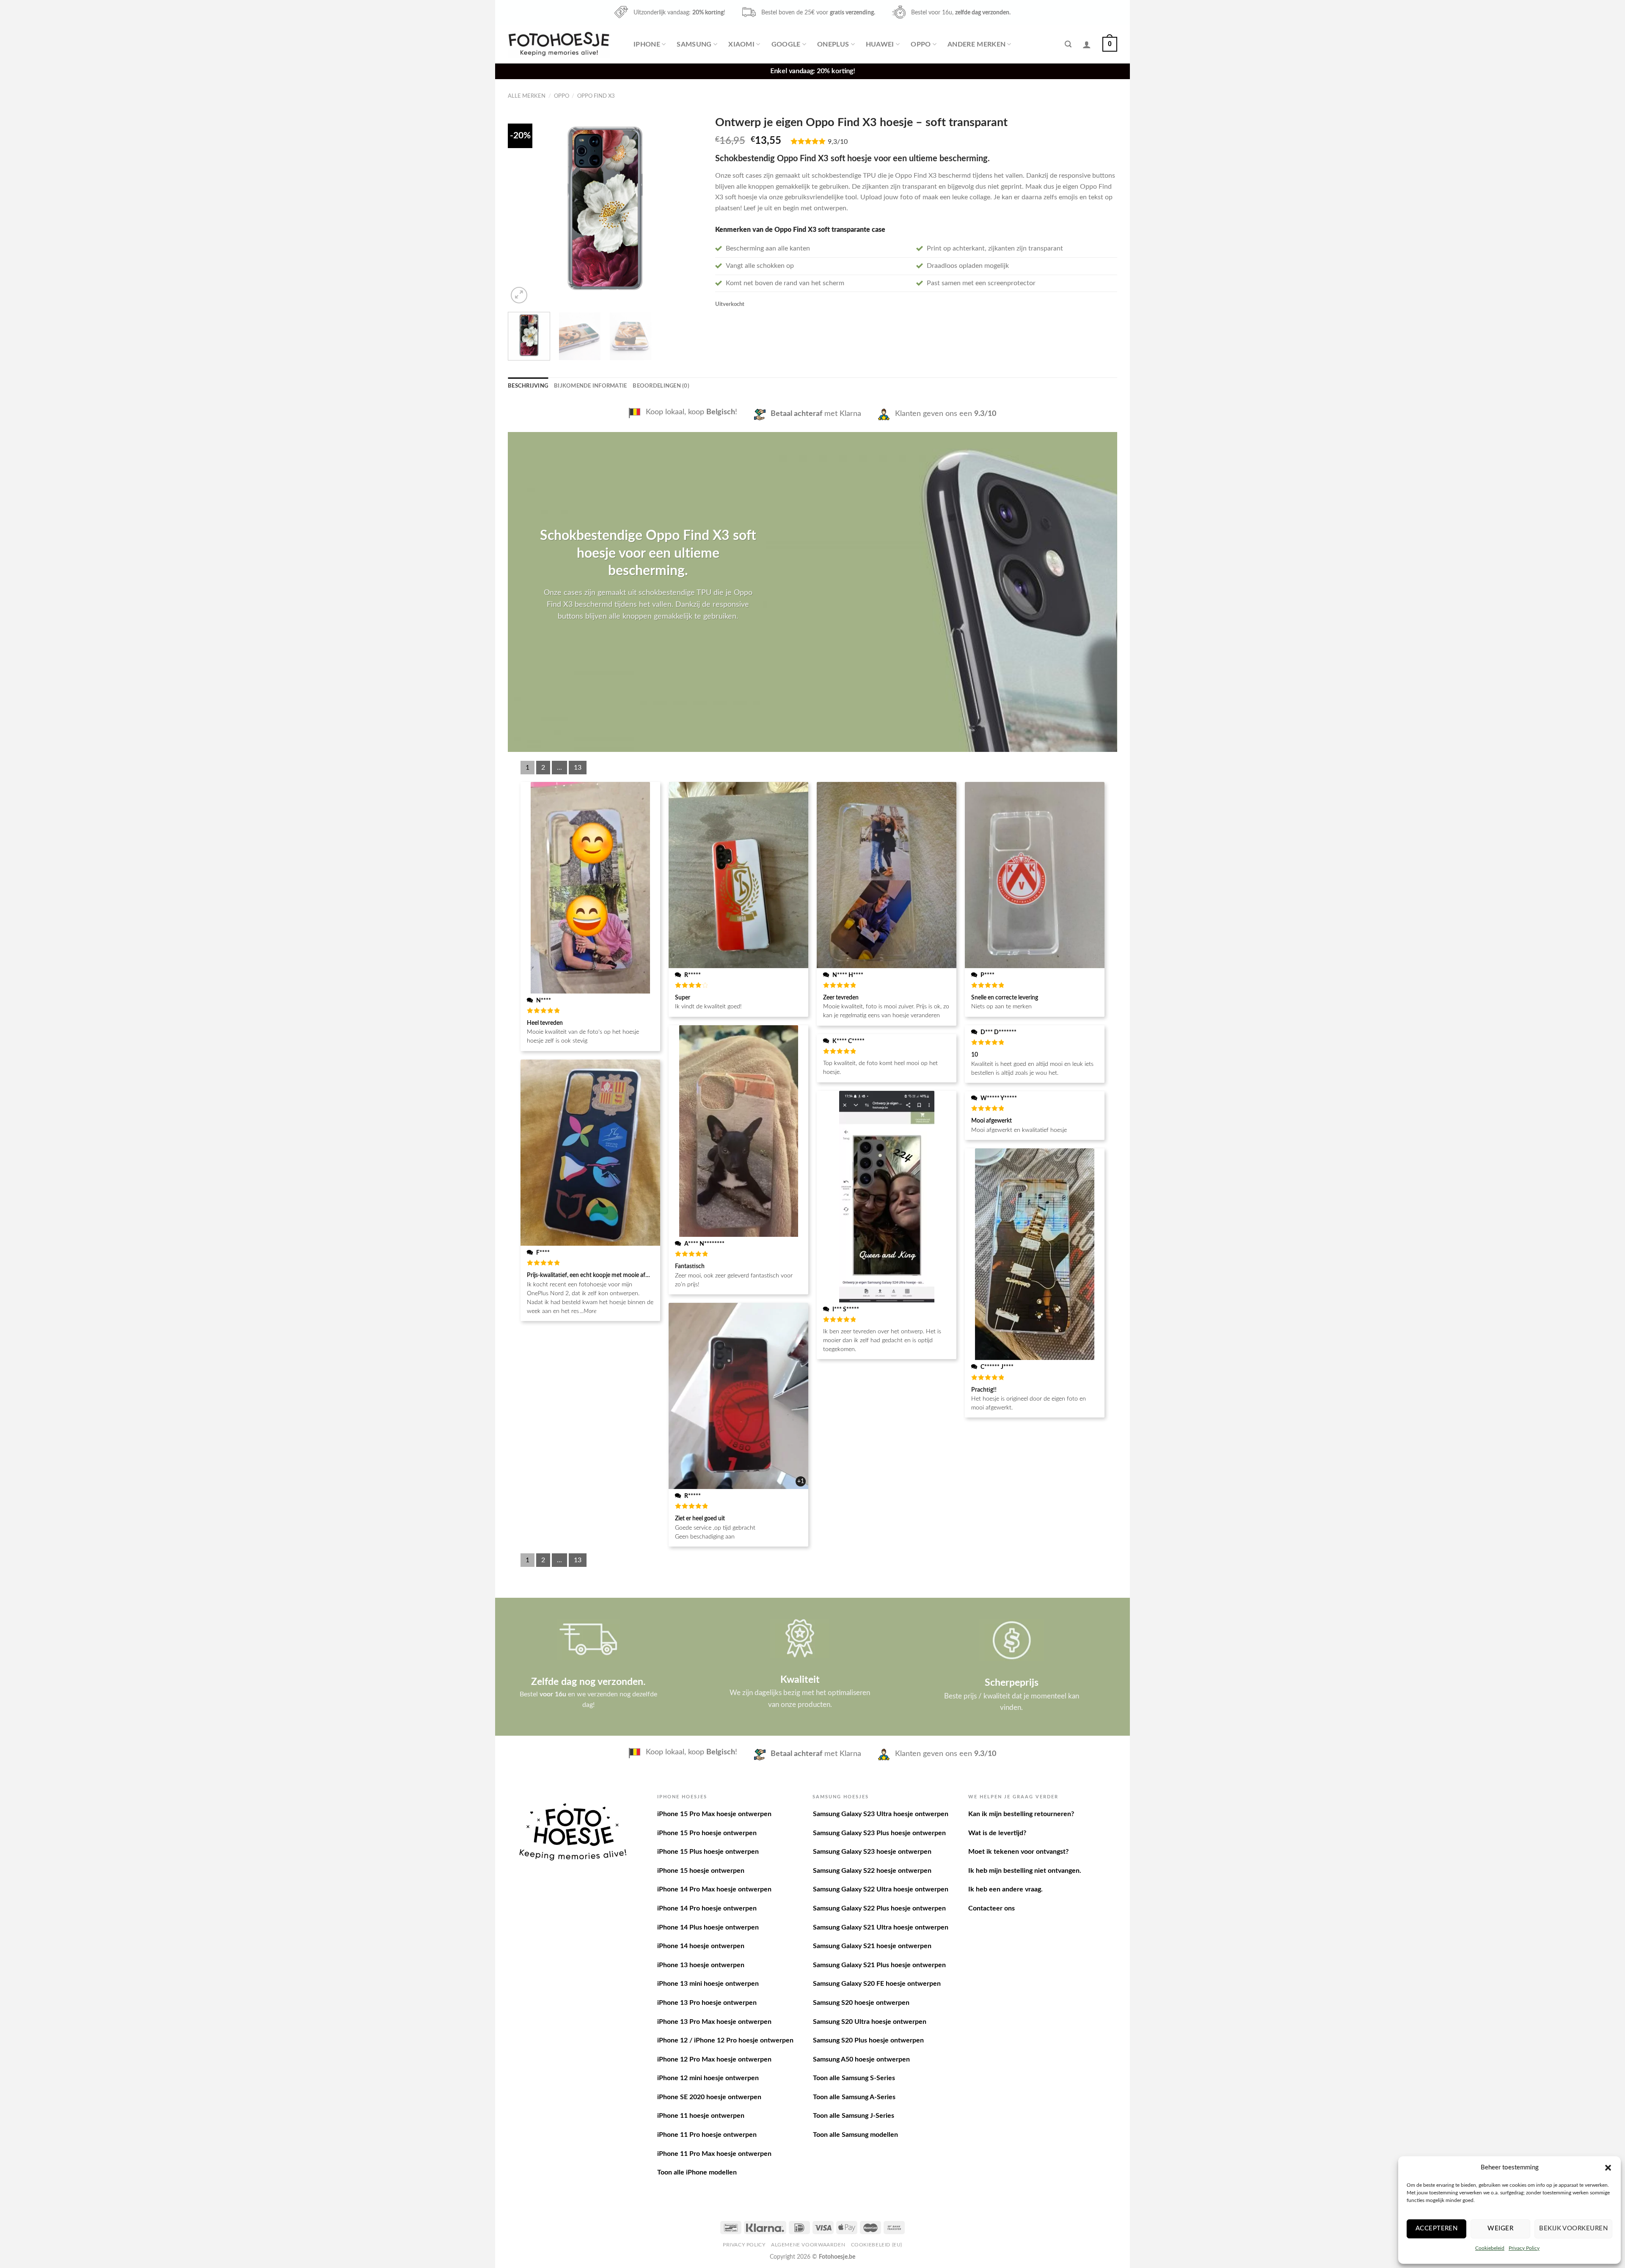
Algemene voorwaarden (808, 2245)
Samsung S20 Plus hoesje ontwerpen (868, 2040)
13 (578, 768)
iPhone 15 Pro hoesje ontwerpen (707, 1833)
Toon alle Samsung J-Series (854, 2116)
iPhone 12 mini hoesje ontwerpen (708, 2078)
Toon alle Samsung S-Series (854, 2078)
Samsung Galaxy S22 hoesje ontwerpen (872, 1871)
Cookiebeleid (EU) (877, 2245)
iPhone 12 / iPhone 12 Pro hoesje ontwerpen (725, 2040)
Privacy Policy (1524, 2248)
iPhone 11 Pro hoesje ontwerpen (707, 2135)
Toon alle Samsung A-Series (854, 2097)
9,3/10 (838, 142)
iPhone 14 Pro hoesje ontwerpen (707, 1908)
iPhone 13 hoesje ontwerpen (701, 1965)
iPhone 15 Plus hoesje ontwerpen (708, 1852)
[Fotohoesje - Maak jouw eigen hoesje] (559, 44)
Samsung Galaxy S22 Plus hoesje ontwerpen (879, 1908)
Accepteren (1437, 2228)
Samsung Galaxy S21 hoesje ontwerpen (872, 1946)
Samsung (694, 44)
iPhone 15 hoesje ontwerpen (701, 1871)
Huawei (880, 44)
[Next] (688, 208)
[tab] (528, 386)
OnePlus (833, 44)
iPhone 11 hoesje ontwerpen (701, 2116)
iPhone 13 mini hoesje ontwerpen (708, 1984)
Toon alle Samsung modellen (855, 2135)
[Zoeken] (1068, 44)
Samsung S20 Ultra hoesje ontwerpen (870, 2022)
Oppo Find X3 (596, 96)
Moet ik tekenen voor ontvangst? (1018, 1852)
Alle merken (527, 96)
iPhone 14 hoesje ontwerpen (701, 1946)
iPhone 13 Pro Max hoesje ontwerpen (714, 2022)
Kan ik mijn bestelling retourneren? (1021, 1814)
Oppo (921, 44)
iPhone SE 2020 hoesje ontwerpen (709, 2097)
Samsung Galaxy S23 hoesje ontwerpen (872, 1852)
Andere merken (976, 44)
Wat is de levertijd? (997, 1833)
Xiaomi (741, 44)
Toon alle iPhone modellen (697, 2172)
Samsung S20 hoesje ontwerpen (861, 2003)
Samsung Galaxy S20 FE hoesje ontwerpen (877, 1984)
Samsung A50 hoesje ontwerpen (861, 2059)
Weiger (1500, 2228)
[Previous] (522, 208)
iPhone (647, 44)
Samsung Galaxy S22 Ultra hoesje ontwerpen (881, 1889)
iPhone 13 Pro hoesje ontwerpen (707, 2003)
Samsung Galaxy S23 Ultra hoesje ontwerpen (881, 1814)
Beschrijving (528, 386)
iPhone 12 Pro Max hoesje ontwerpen (714, 2059)
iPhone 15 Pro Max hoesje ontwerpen (714, 1814)
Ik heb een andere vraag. (1005, 1889)
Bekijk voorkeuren (1573, 2228)
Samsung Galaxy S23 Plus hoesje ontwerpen (879, 1833)
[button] (1608, 2168)
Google (786, 44)
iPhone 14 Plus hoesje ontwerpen (708, 1927)
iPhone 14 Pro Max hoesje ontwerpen (714, 1889)
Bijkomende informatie (590, 386)
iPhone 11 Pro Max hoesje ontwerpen (714, 2154)
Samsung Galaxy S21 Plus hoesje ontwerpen (879, 1965)
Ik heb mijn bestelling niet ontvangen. (1025, 1871)
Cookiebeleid (1490, 2248)
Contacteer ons (992, 1908)
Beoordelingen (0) (661, 386)
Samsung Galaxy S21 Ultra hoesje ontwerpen (881, 1927)
